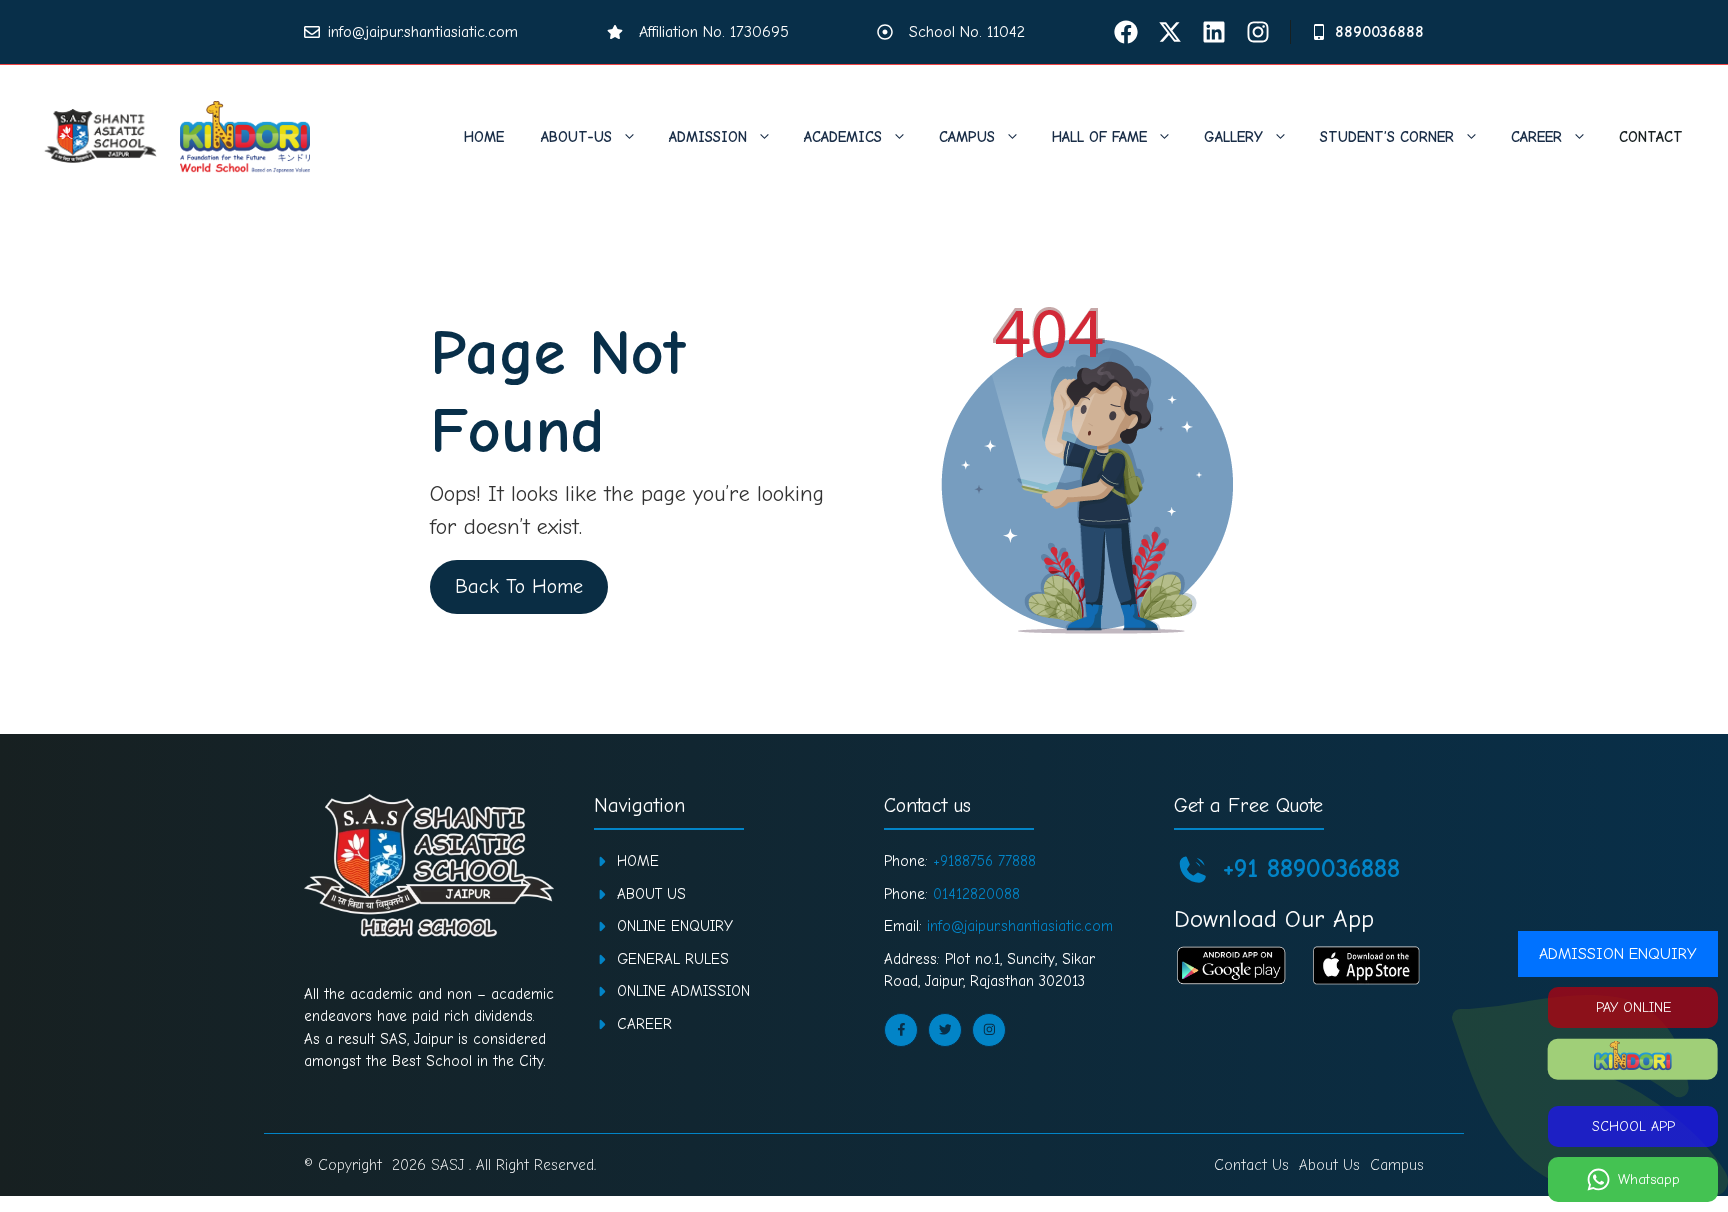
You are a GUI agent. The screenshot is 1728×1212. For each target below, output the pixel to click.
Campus (967, 137)
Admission (708, 137)
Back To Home (519, 586)
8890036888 (1379, 32)
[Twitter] (1170, 32)
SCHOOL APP (1633, 1126)
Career (1536, 137)
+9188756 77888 (984, 861)
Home (484, 137)
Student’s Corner (1387, 137)
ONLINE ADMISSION (683, 991)
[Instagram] (1258, 32)
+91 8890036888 (1311, 869)
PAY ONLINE (1633, 1007)
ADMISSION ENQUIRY (1618, 954)
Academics (843, 137)
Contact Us (1251, 1165)
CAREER (644, 1024)
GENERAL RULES (673, 959)
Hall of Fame (1099, 137)
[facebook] (1126, 32)
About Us (651, 894)
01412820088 (976, 894)
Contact (1651, 137)
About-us (576, 137)
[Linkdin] (1214, 32)
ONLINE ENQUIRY (675, 926)
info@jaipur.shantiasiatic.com (423, 32)
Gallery (1233, 137)
